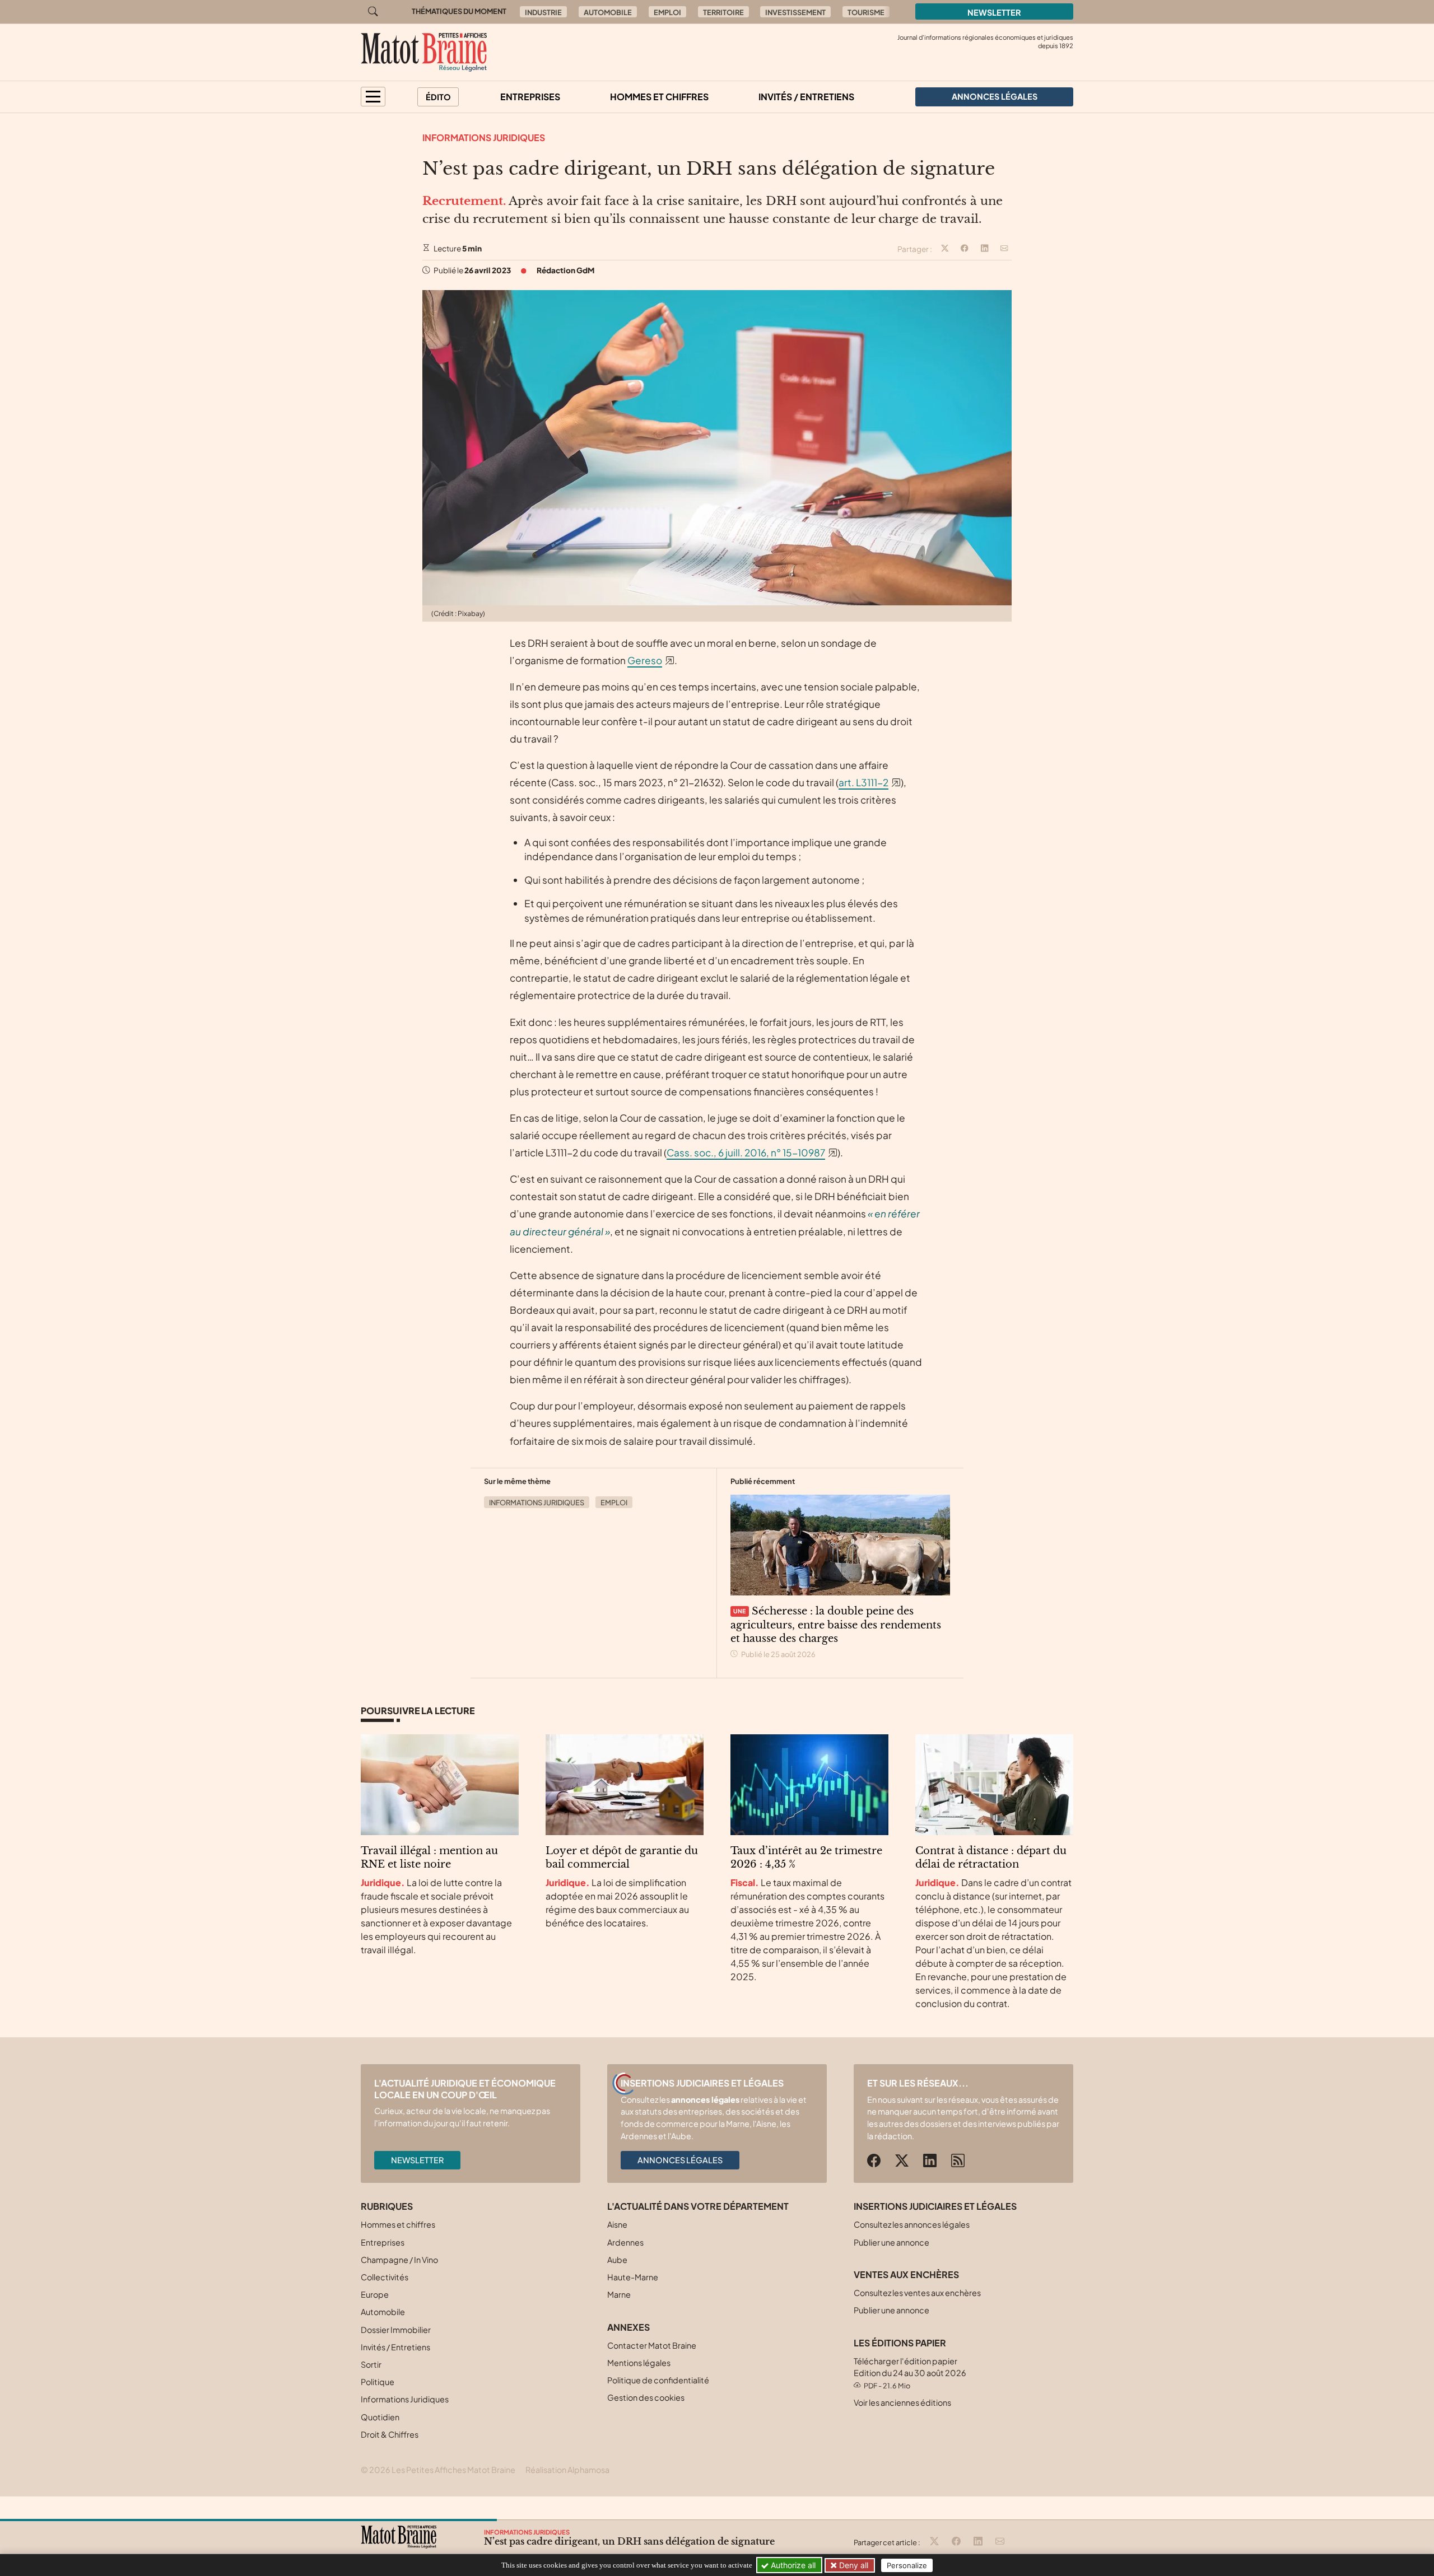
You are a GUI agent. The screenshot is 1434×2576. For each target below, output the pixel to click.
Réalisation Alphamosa (567, 2470)
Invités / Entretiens (806, 97)
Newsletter (994, 12)
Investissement (795, 12)
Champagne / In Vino (399, 2260)
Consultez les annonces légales (912, 2224)
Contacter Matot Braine (652, 2345)
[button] (373, 97)
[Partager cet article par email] (1004, 249)
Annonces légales (680, 2160)
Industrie (543, 12)
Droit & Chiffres (390, 2434)
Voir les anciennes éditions (902, 2402)
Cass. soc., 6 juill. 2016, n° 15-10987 (746, 1152)
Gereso (645, 660)
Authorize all (792, 2565)
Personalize (907, 2565)
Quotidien (380, 2417)
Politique (378, 2382)
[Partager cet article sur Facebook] (965, 249)
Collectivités (385, 2277)
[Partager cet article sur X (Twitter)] (945, 249)
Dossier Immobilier (396, 2330)
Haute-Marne (633, 2277)
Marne (619, 2294)
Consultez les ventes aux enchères (917, 2293)
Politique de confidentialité (658, 2380)
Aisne (617, 2224)
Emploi (667, 12)
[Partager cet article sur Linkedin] (985, 249)
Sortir (371, 2364)
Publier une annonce (891, 2242)
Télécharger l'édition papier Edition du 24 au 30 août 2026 (910, 2373)
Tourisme (866, 12)
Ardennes (625, 2242)
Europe (375, 2294)
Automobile (608, 12)
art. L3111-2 (863, 782)
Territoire (723, 12)
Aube (617, 2260)
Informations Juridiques (484, 137)
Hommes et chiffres (659, 97)
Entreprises (530, 97)
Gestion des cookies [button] (646, 2397)
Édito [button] (438, 97)
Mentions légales (639, 2363)
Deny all (853, 2565)
